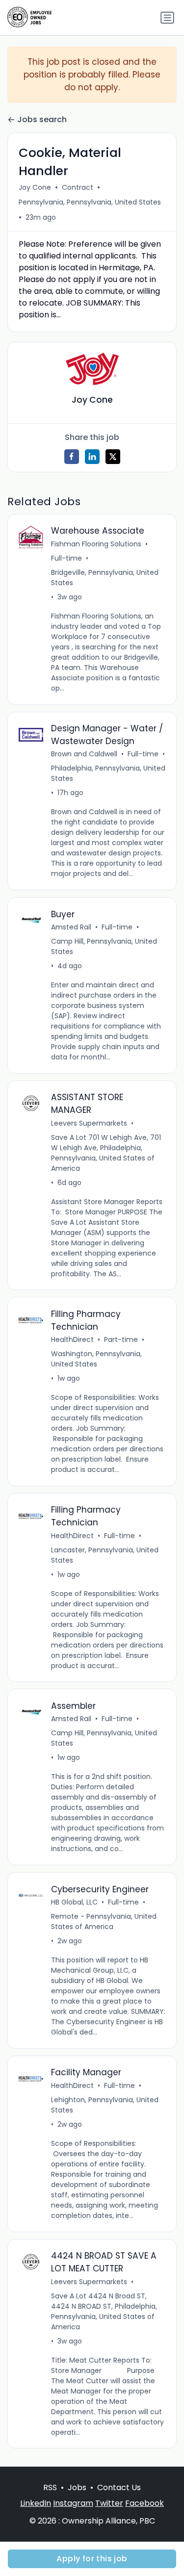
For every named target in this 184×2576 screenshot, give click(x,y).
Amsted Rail (71, 927)
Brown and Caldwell (84, 754)
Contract (78, 187)
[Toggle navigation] (167, 18)
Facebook (145, 2503)
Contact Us (119, 2487)
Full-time (66, 558)
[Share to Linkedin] (92, 457)
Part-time (121, 1340)
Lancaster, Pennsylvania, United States (105, 1555)
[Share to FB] (72, 457)
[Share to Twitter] (113, 457)
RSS (50, 2487)
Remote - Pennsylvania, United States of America (104, 1921)
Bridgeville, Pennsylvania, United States (105, 578)
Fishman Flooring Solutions (96, 544)
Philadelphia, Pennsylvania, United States (108, 773)
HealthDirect (72, 1340)
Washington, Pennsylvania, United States (96, 1359)
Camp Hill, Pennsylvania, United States (104, 946)
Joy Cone (35, 187)
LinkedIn (36, 2503)
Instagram (73, 2503)
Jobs (77, 2487)
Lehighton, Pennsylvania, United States (105, 2105)
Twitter (109, 2503)
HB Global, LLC (74, 1902)
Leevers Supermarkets (89, 1123)
